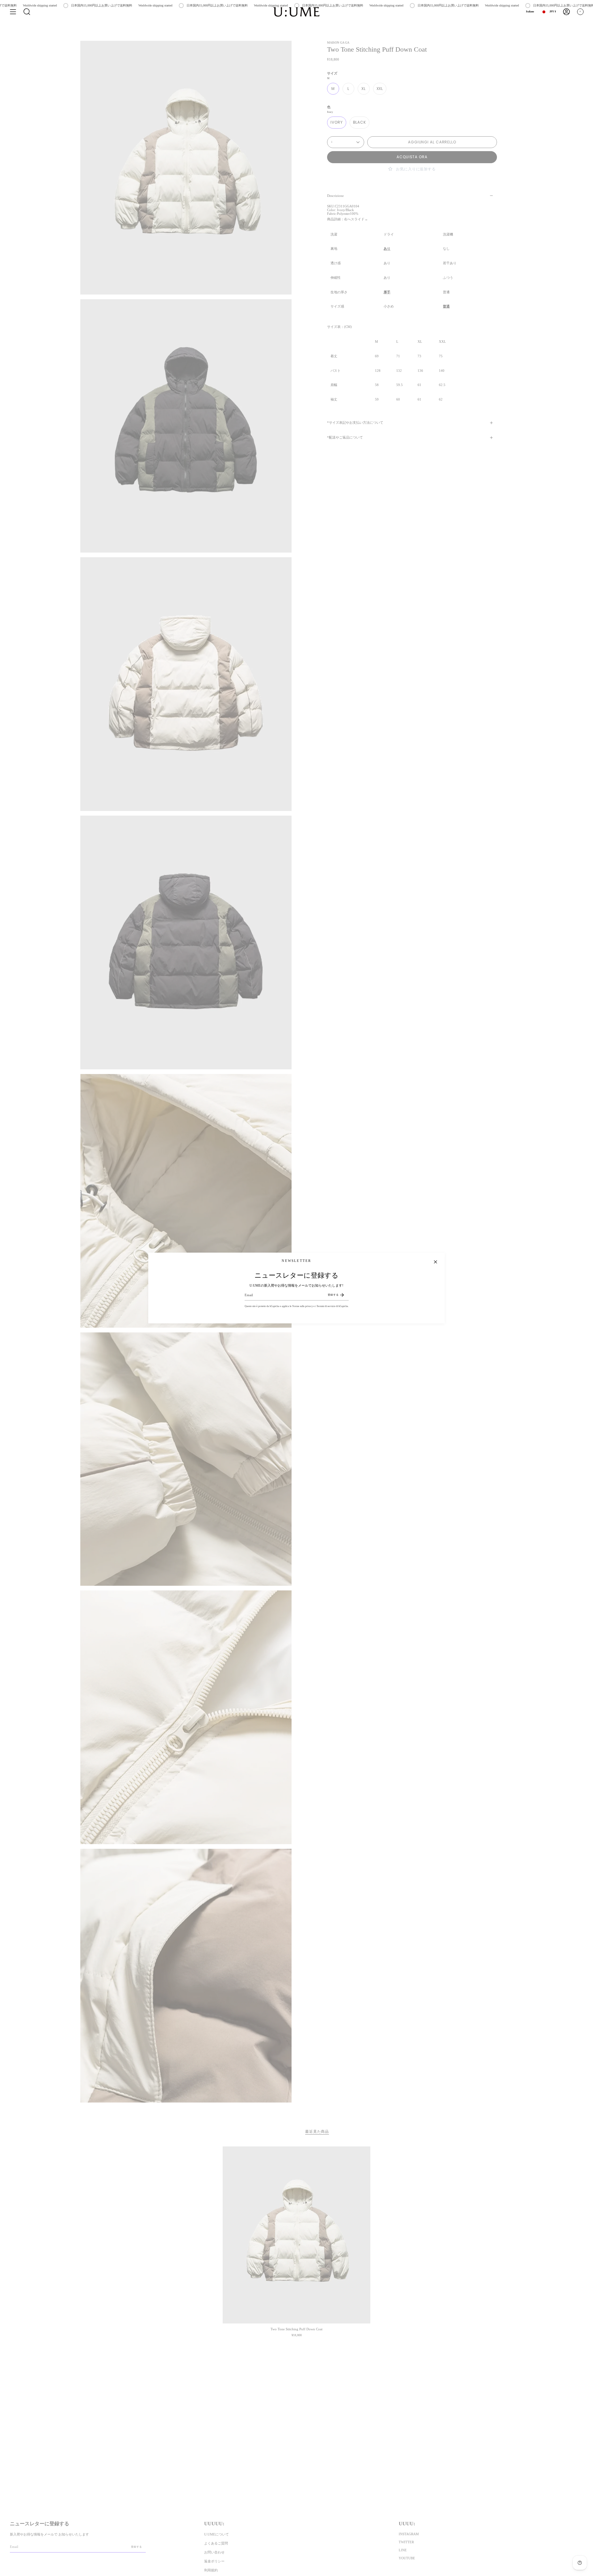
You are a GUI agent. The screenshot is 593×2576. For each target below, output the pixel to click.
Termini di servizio (326, 1306)
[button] (27, 12)
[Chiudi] (435, 1262)
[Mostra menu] (13, 12)
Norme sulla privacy (303, 1306)
